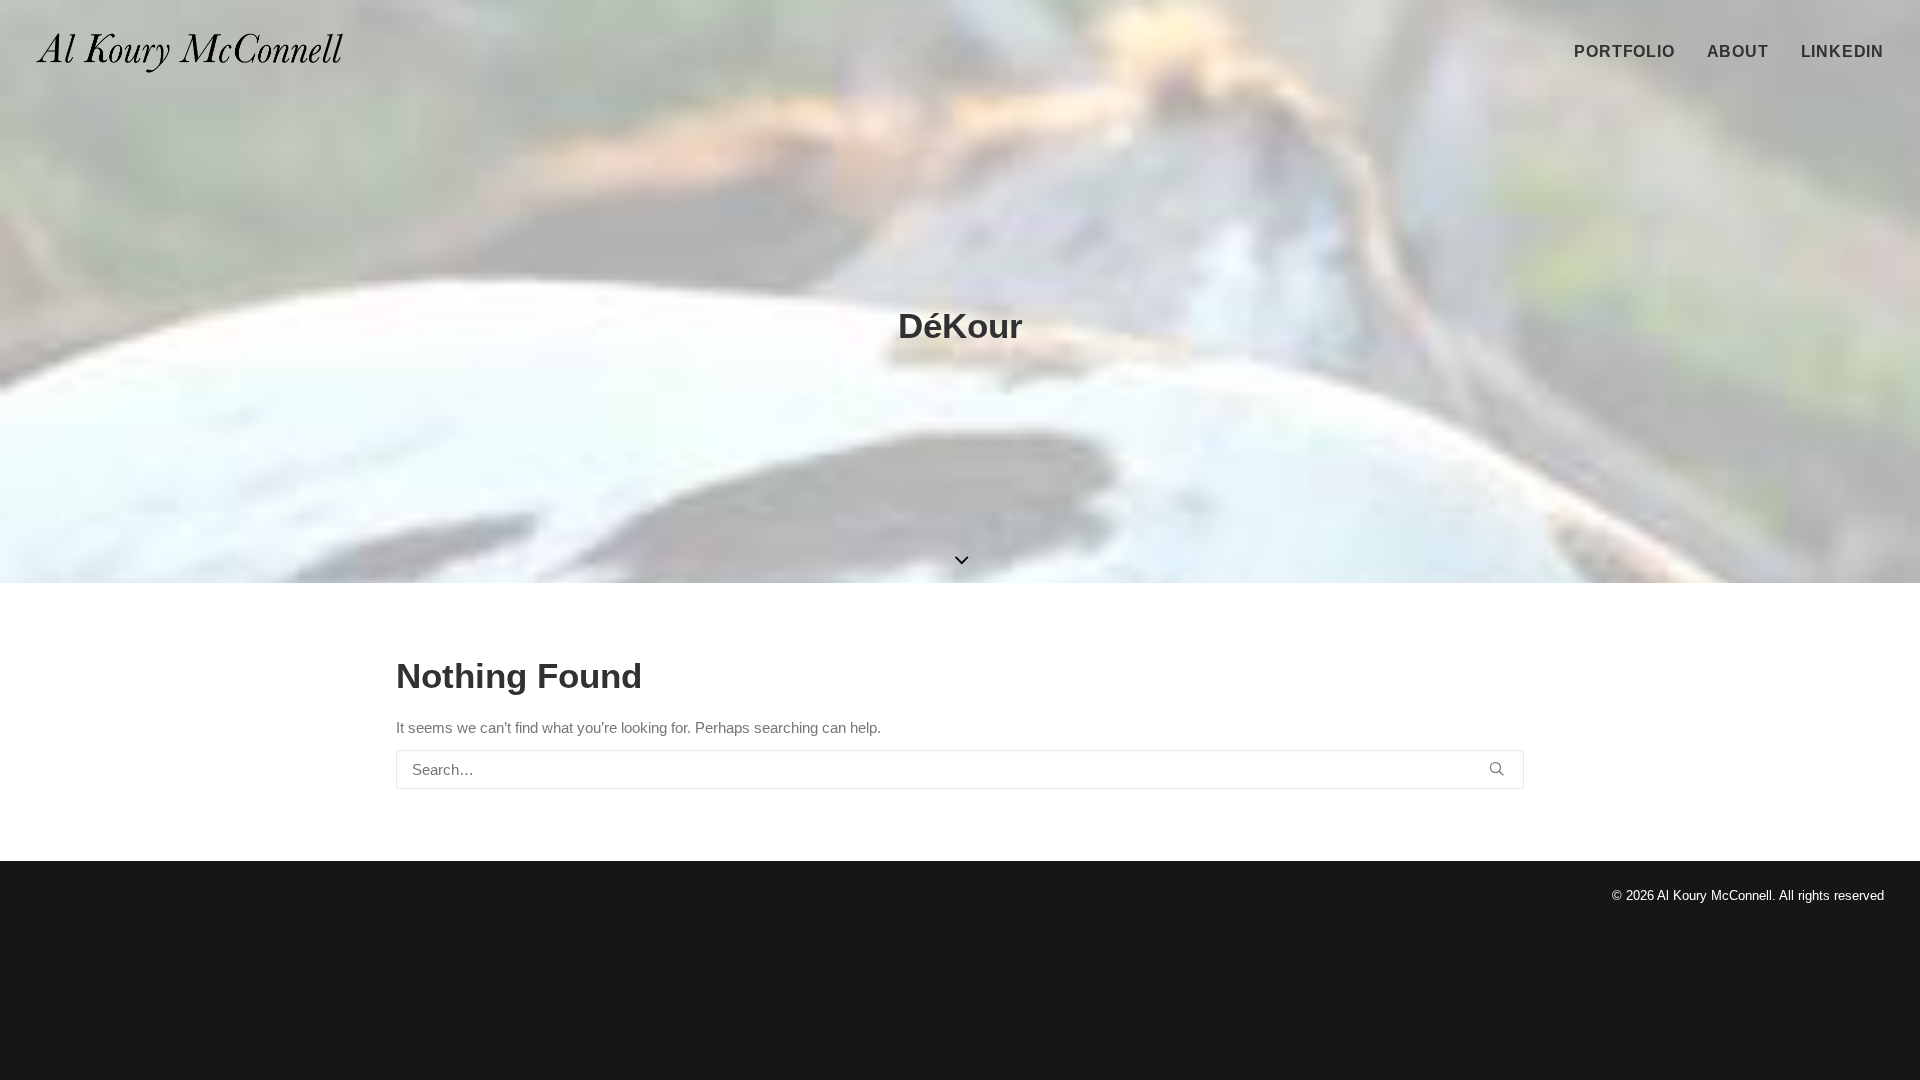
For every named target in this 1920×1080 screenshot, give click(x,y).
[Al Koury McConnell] (189, 52)
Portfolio (1624, 51)
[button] (1496, 768)
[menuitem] (1631, 52)
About (1738, 51)
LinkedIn (1842, 51)
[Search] (960, 769)
